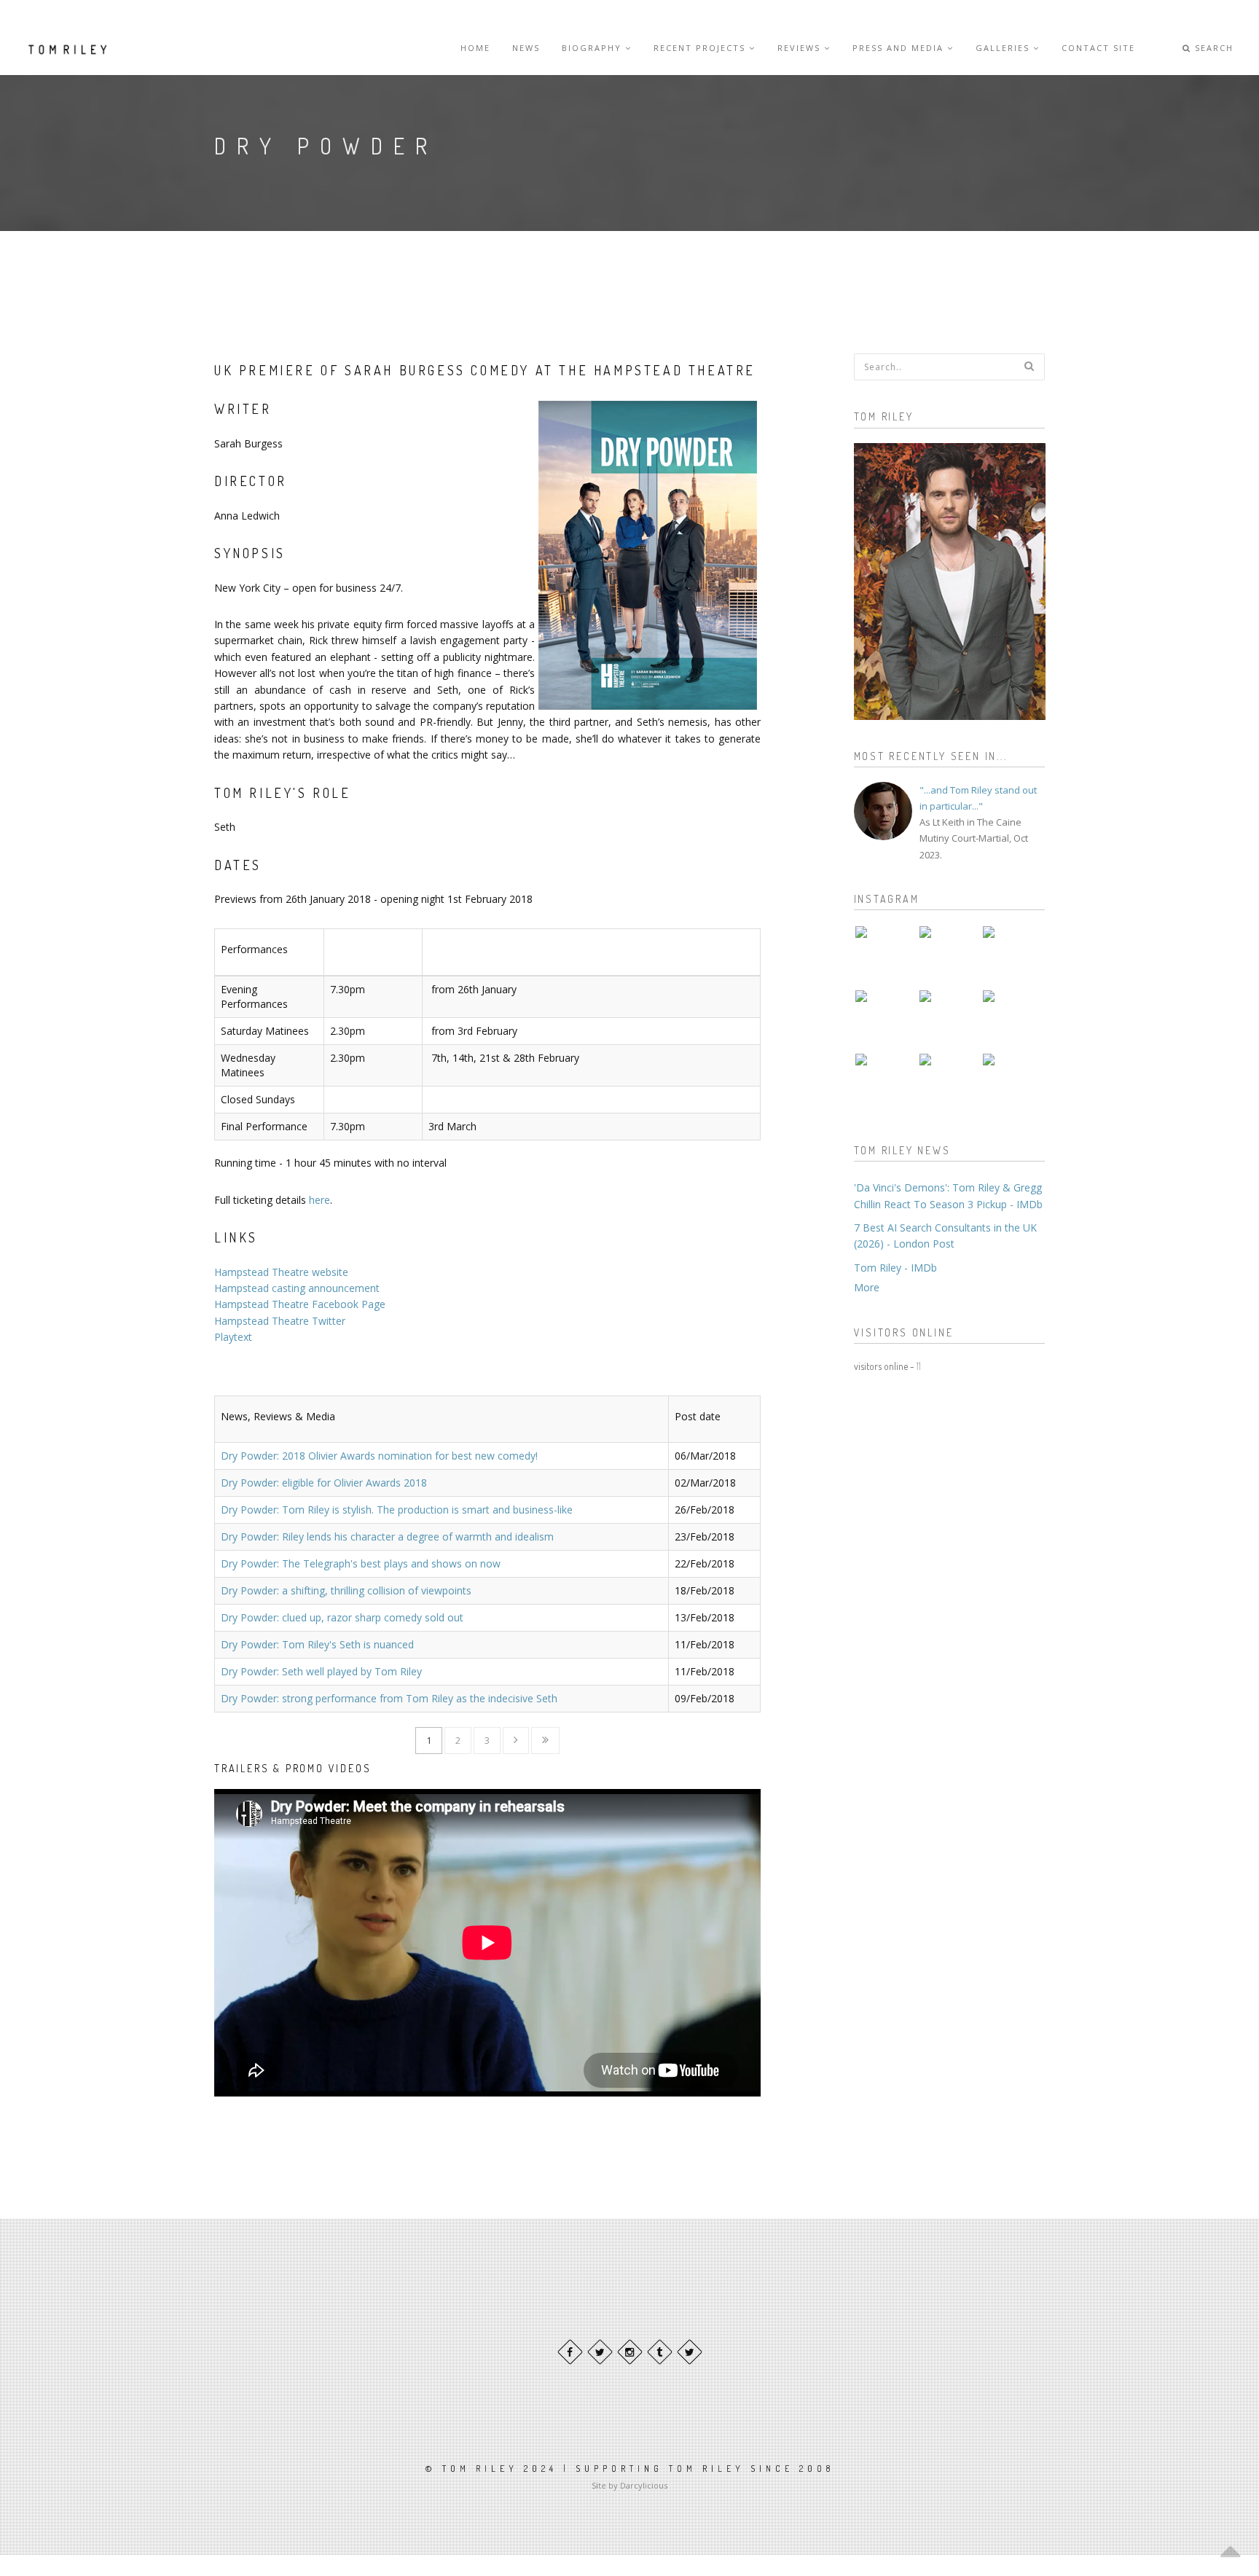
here (319, 1200)
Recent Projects (701, 48)
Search (1212, 48)
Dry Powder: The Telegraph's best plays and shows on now (361, 1563)
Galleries (1004, 48)
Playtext (233, 1337)
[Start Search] (1029, 366)
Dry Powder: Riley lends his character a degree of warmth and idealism (387, 1536)
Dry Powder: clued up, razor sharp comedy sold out (342, 1617)
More (867, 1287)
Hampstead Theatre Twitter (280, 1321)
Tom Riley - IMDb (895, 1268)
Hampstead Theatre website (281, 1272)
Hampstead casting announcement (297, 1288)
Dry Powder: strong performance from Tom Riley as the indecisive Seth (389, 1698)
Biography (593, 48)
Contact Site (1098, 48)
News (526, 48)
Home (475, 48)
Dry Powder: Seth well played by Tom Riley (321, 1671)
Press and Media (900, 48)
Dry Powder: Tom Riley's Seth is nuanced (317, 1644)
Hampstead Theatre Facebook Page (300, 1304)
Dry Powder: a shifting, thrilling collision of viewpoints (346, 1590)
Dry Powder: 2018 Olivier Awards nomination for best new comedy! (379, 1456)
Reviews (801, 48)
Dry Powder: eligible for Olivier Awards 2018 (324, 1483)
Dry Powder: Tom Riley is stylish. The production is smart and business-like (397, 1510)
